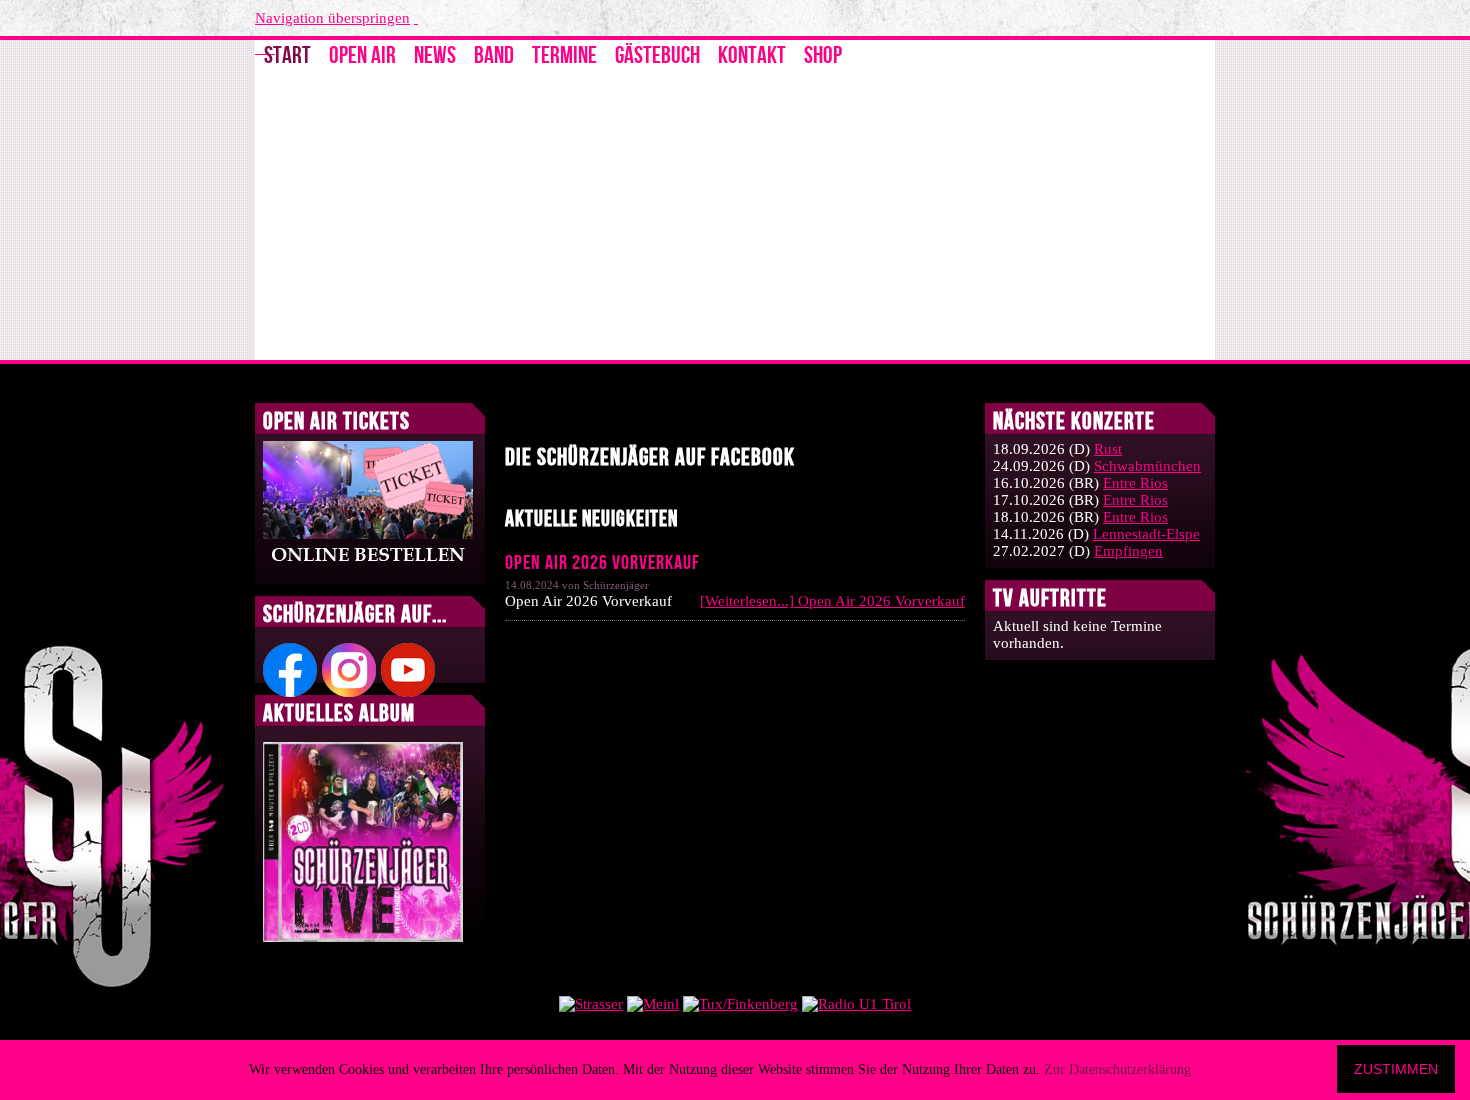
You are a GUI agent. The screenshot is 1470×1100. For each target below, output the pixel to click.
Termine (564, 55)
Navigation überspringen (332, 18)
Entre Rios (1135, 483)
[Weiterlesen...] (832, 601)
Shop (823, 55)
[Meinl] (653, 1004)
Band (494, 55)
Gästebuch (657, 55)
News (435, 55)
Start (287, 55)
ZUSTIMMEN (1396, 1069)
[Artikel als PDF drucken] (937, 414)
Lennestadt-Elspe (1146, 534)
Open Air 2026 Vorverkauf (602, 563)
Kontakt (752, 55)
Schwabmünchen (1147, 466)
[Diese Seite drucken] (917, 414)
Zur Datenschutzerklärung (1117, 1069)
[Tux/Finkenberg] (740, 1004)
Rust (1108, 449)
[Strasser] (591, 1004)
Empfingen (1128, 551)
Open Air (362, 55)
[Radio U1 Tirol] (856, 1004)
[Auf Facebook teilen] (957, 414)
